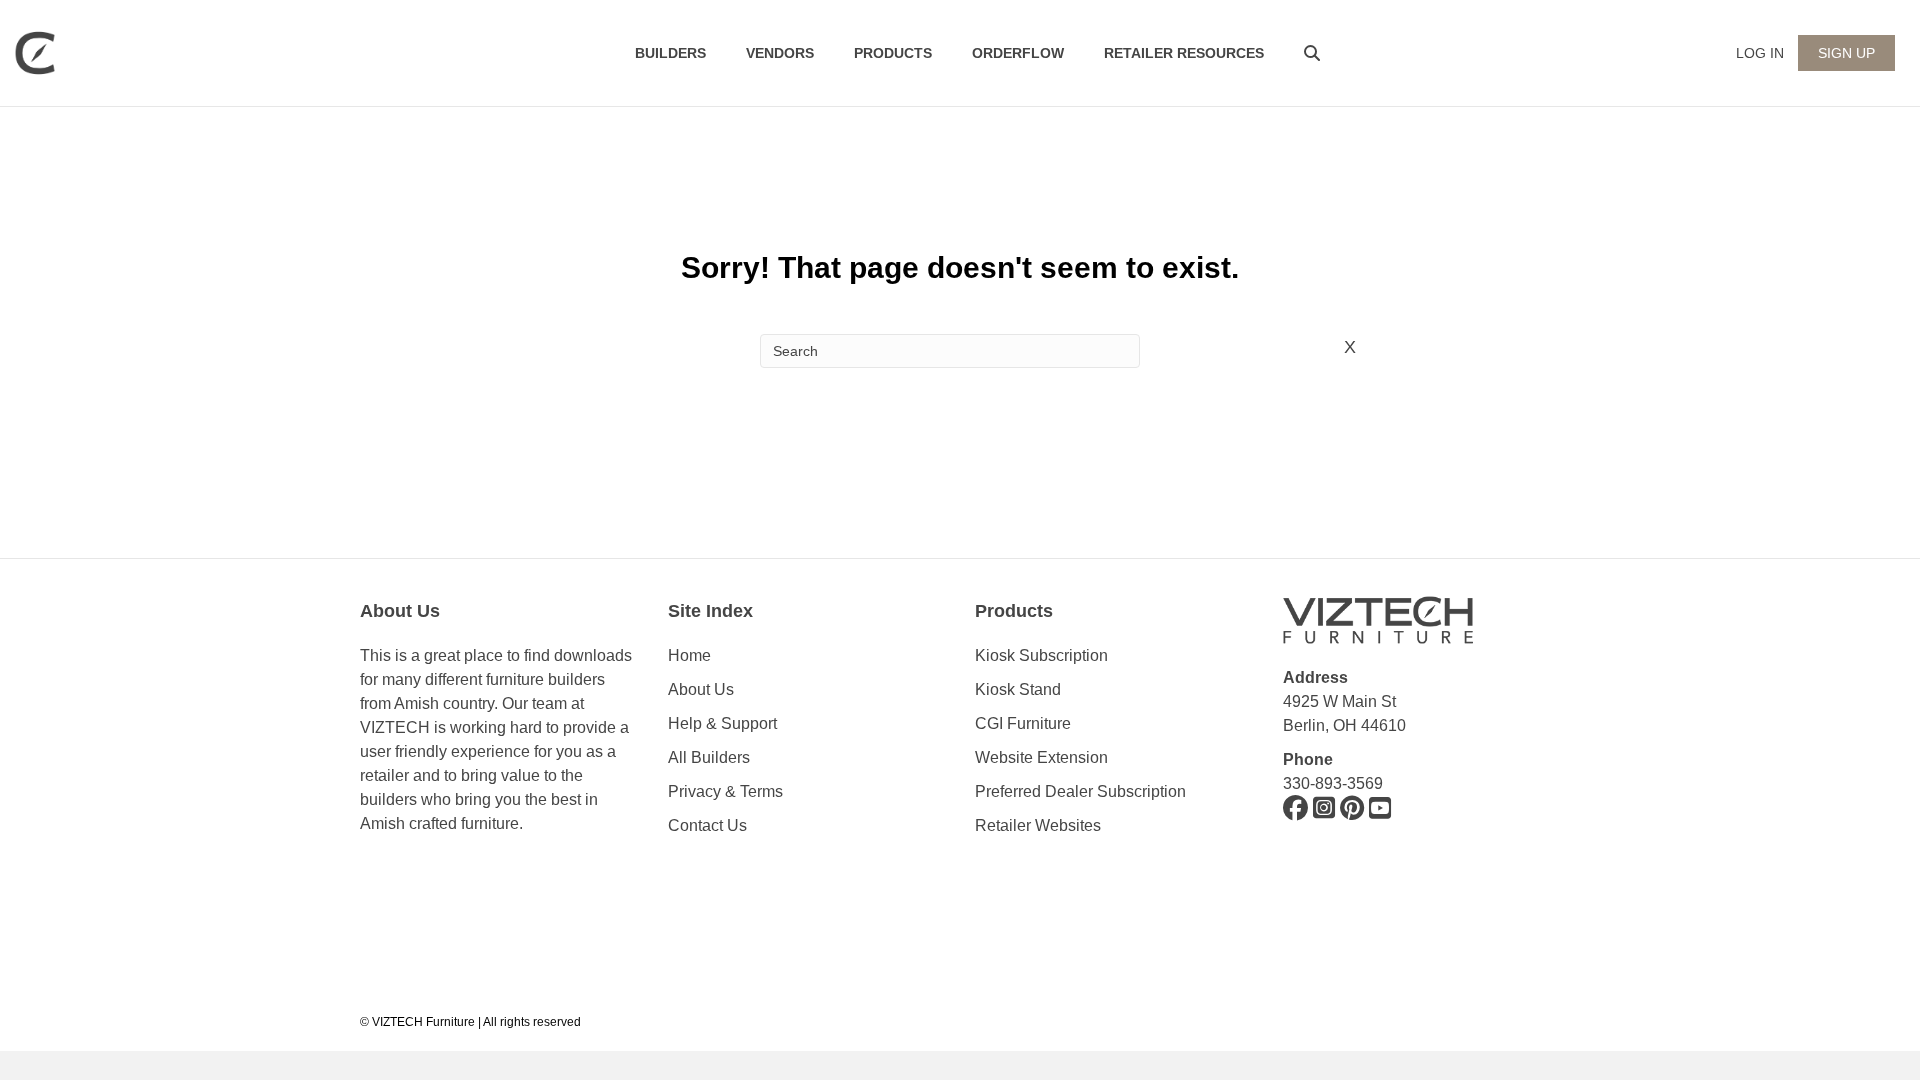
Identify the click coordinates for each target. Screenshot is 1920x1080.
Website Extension (1043, 757)
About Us (701, 689)
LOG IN (1760, 53)
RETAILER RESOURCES (1184, 53)
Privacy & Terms (725, 791)
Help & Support (722, 723)
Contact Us (707, 825)
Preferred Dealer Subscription (1080, 791)
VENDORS (780, 53)
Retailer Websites (1038, 825)
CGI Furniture (1023, 723)
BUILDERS (670, 53)
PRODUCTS (893, 53)
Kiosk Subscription (1041, 655)
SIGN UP (1846, 53)
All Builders (709, 757)
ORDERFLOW (1018, 53)
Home (689, 655)
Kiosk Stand (1018, 689)
